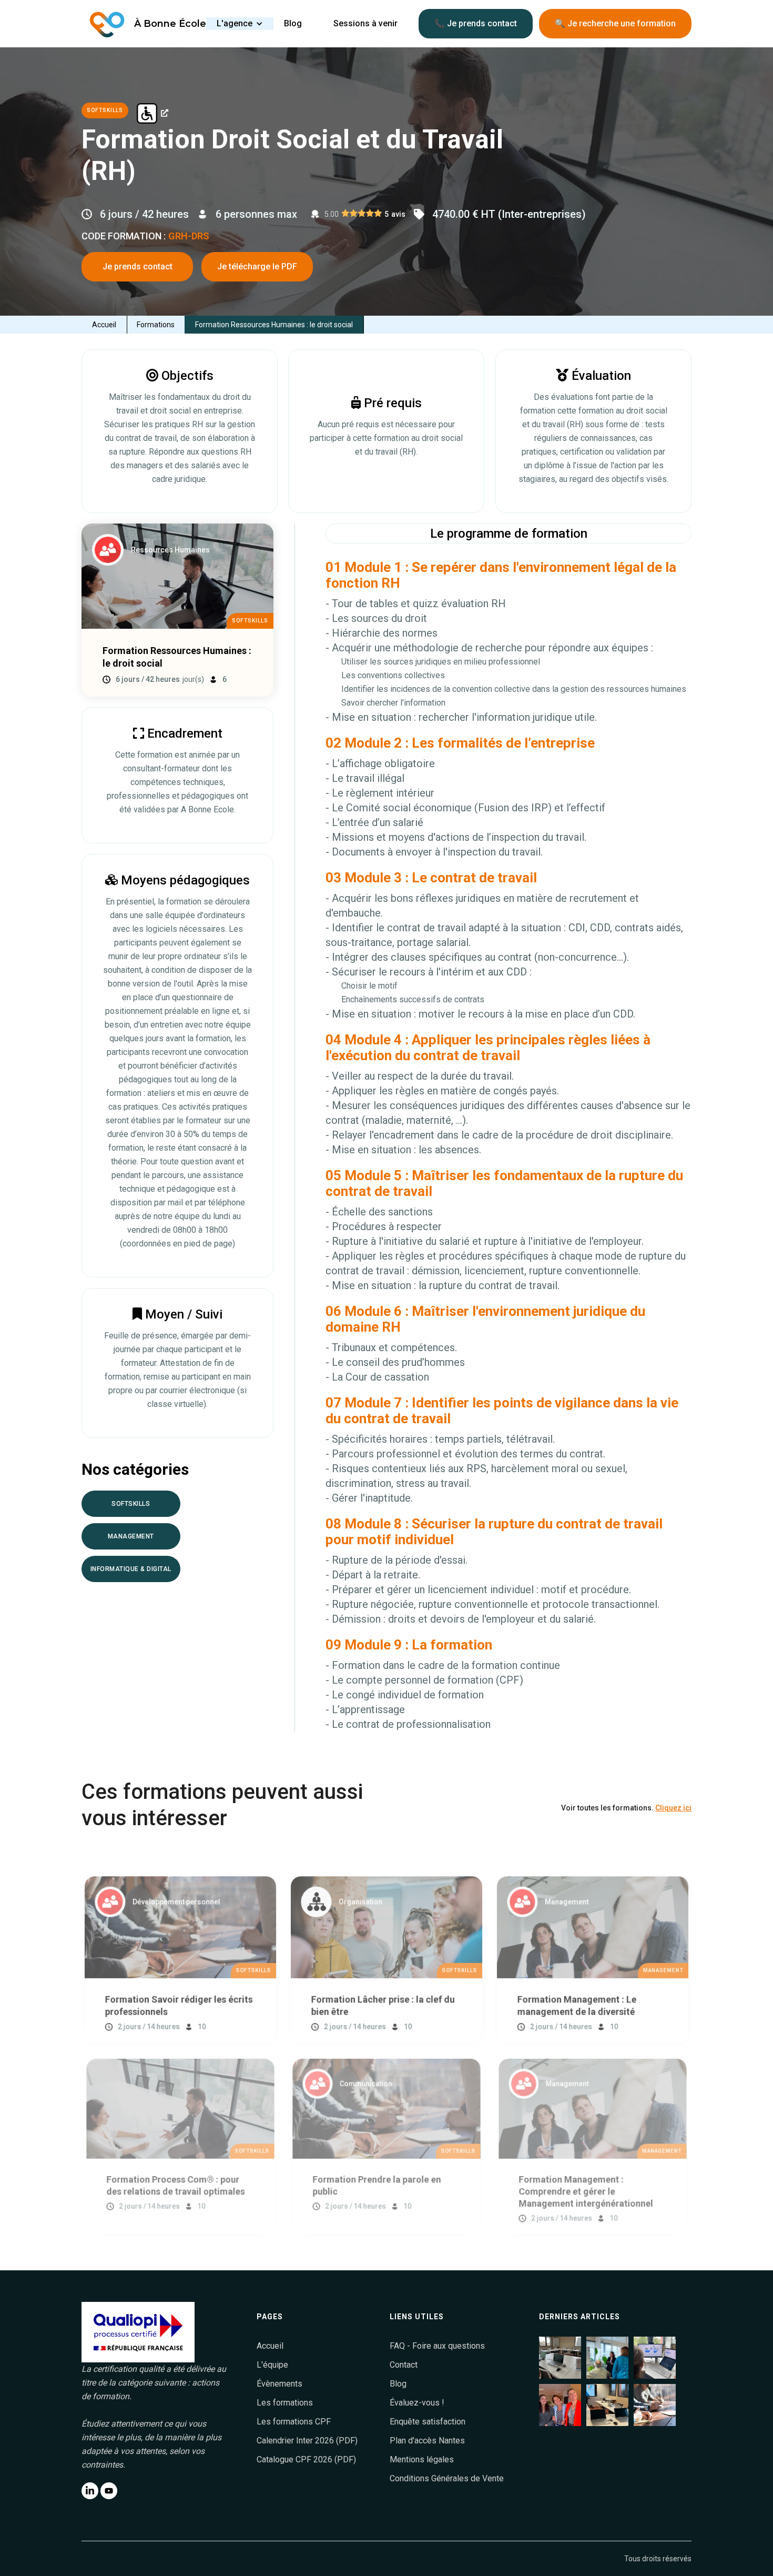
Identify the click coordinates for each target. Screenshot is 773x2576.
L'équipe (272, 2365)
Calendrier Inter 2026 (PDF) (307, 2441)
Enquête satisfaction (428, 2422)
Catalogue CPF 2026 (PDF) (306, 2459)
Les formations (285, 2403)
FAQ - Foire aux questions (437, 2346)
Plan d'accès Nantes (427, 2441)
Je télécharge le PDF (257, 266)
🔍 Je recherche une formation (615, 23)
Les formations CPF (294, 2422)
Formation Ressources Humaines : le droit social (274, 325)
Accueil (104, 325)
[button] (240, 24)
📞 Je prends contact (476, 23)
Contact (404, 2365)
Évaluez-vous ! (417, 2403)
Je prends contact (138, 266)
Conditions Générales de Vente (447, 2478)
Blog (398, 2384)
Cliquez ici (673, 1808)
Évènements (279, 2384)
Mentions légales (422, 2459)
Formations (156, 325)
